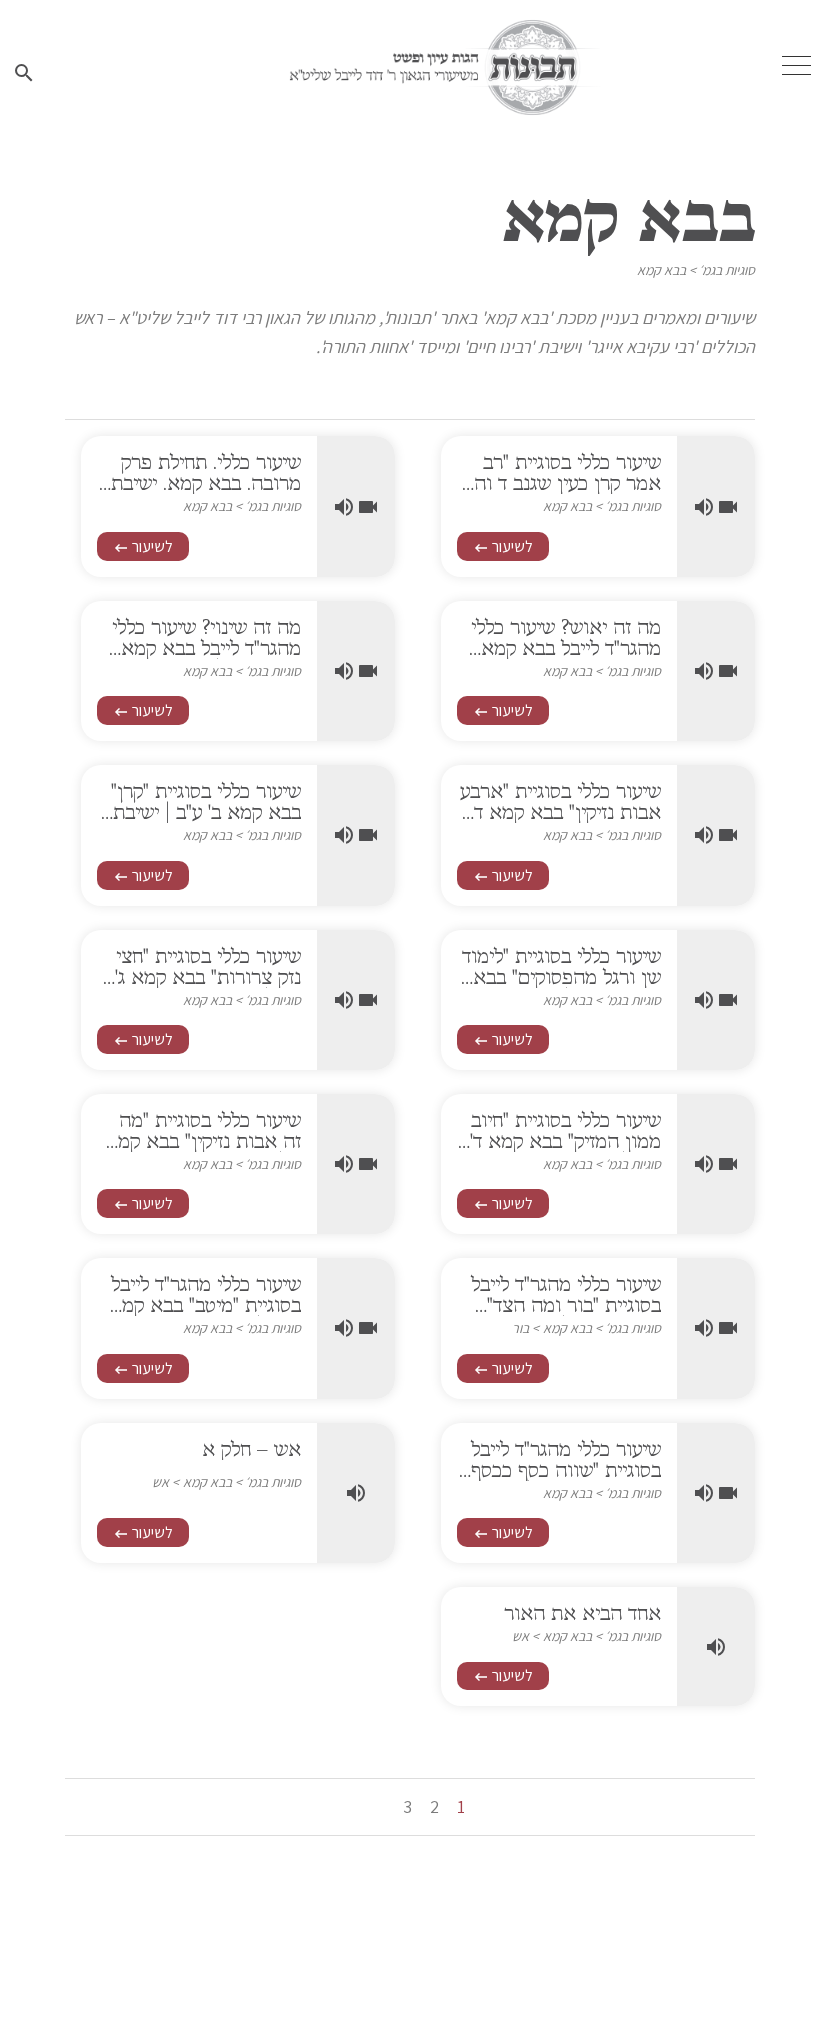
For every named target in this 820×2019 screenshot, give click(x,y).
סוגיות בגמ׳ (727, 270)
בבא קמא (661, 270)
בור (520, 1328)
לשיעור (503, 546)
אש (160, 1482)
